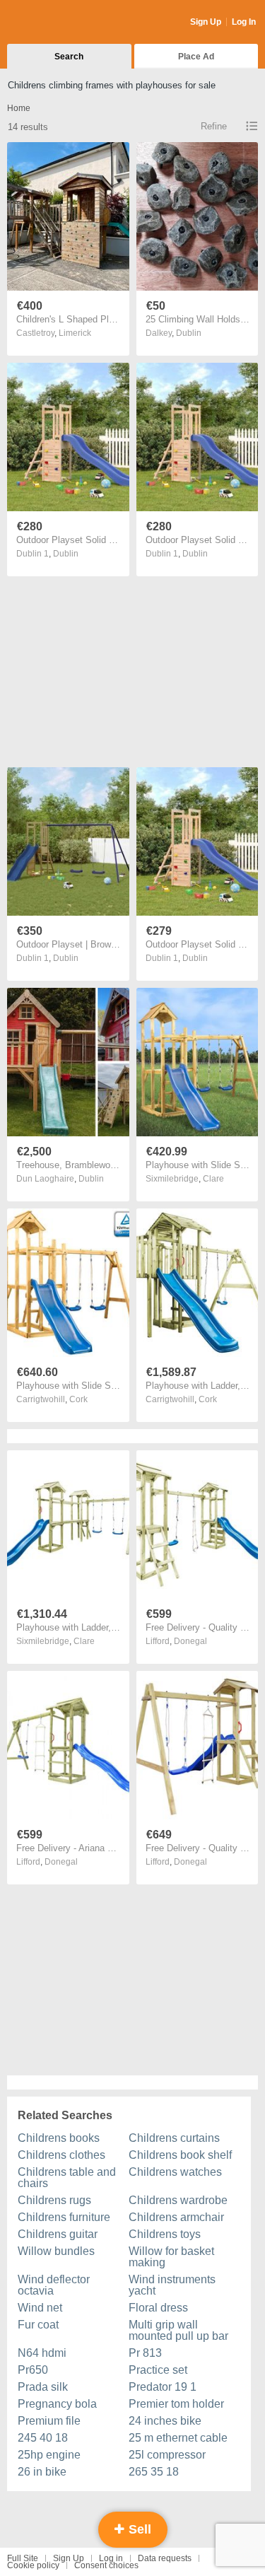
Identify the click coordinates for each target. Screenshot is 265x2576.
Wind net (40, 2308)
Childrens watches (175, 2172)
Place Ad (196, 57)
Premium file (49, 2421)
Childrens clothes (61, 2155)
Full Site (23, 2558)
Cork (78, 1399)
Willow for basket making (171, 2257)
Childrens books (59, 2138)
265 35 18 (154, 2472)
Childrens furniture (64, 2217)
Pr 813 (145, 2353)
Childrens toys (165, 2234)
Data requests (165, 2558)
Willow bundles (56, 2251)
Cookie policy (33, 2565)
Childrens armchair (176, 2217)
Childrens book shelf (180, 2155)
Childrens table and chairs (67, 2178)
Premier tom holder (176, 2404)
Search (69, 57)
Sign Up (206, 22)
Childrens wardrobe (178, 2200)
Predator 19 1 (163, 2387)
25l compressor (167, 2455)
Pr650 (33, 2370)
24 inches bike (165, 2421)
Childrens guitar (58, 2234)
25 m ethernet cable (178, 2438)
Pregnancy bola (57, 2404)
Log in (111, 2558)
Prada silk (43, 2387)
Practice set (158, 2370)
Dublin (189, 333)
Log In (244, 22)
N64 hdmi (42, 2353)
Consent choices (106, 2565)
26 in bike (42, 2472)
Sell (138, 2529)
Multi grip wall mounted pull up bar (178, 2330)
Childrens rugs (54, 2200)
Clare (213, 1179)
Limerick (75, 333)
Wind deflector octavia (54, 2285)
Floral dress (158, 2308)
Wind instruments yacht (172, 2285)
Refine (214, 126)
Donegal (190, 1641)
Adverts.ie (63, 23)
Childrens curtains (174, 2138)
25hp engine (49, 2455)
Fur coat (38, 2325)
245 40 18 (43, 2438)
